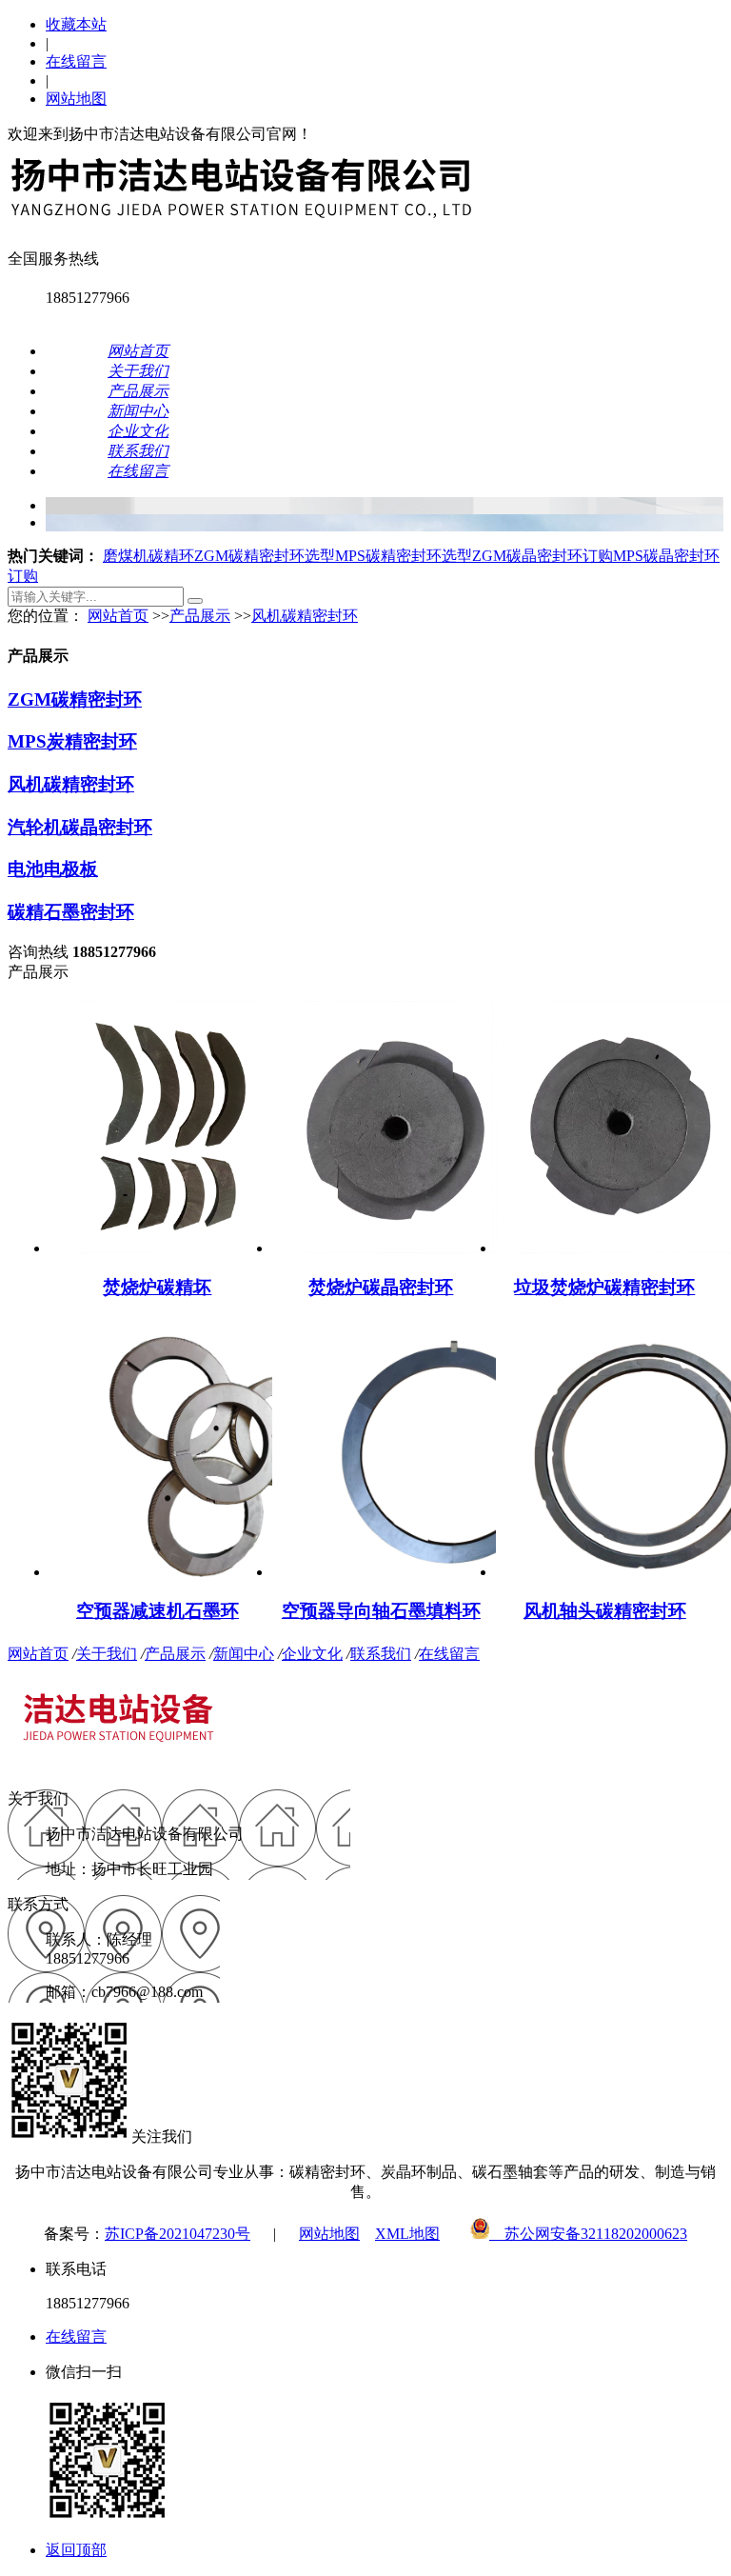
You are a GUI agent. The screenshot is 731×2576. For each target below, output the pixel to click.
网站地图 (76, 99)
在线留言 (76, 61)
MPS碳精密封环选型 (404, 556)
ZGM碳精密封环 (75, 699)
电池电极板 (53, 869)
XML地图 (407, 2234)
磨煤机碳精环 (148, 556)
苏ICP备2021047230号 (178, 2234)
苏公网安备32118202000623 (588, 2234)
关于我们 (107, 1654)
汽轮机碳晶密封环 (80, 827)
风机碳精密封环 (305, 616)
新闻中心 (244, 1654)
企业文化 (312, 1654)
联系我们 (381, 1654)
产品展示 (200, 616)
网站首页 (118, 616)
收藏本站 (76, 24)
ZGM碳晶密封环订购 (543, 556)
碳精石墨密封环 (71, 912)
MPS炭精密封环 (72, 741)
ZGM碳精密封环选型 (265, 556)
